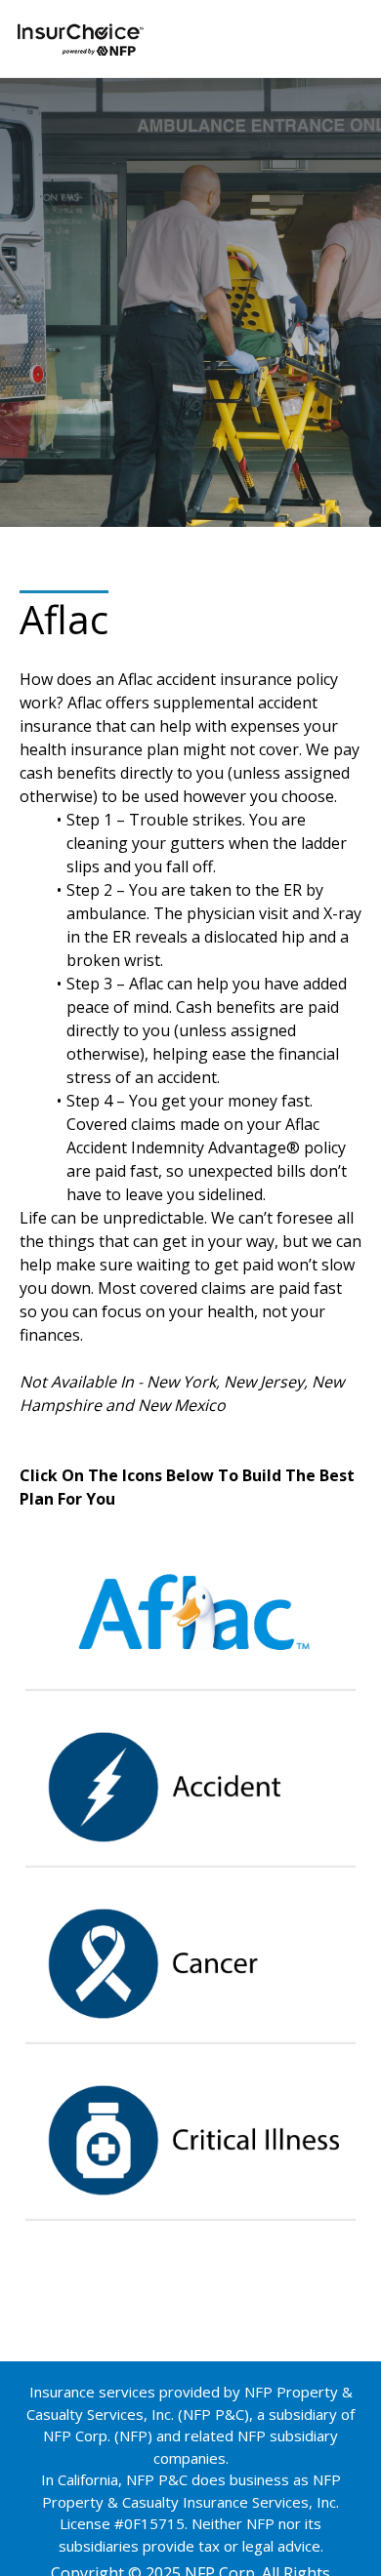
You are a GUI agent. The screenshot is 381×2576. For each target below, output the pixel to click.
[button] (190, 1609)
